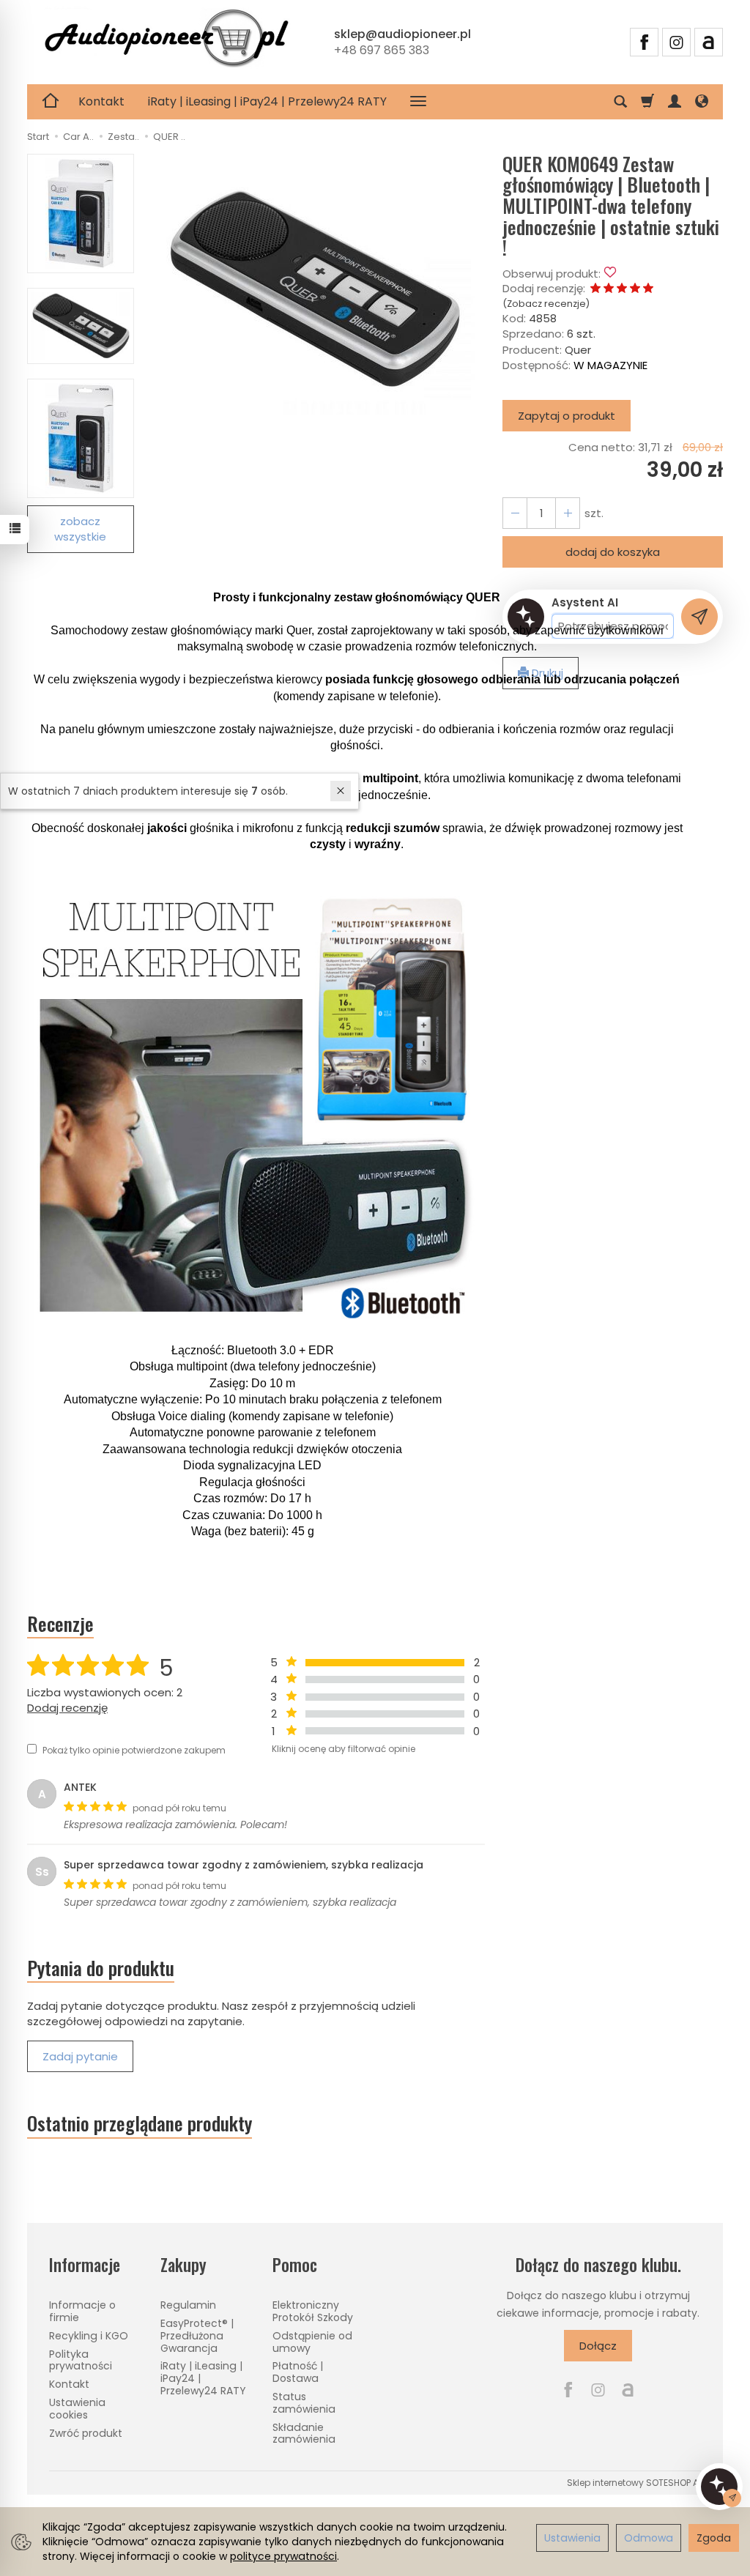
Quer (578, 350)
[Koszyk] (647, 102)
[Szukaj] (620, 102)
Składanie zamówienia (304, 2434)
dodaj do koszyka (613, 552)
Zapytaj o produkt (567, 416)
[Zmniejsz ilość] (568, 513)
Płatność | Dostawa (298, 2372)
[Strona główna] (166, 40)
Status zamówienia (304, 2403)
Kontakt (101, 101)
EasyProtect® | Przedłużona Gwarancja (197, 2336)
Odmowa (649, 2538)
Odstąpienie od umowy (312, 2342)
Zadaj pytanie (80, 2056)
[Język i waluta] (702, 102)
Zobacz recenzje (546, 304)
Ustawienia (572, 2538)
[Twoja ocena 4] (635, 289)
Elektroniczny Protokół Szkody (313, 2311)
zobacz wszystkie (80, 529)
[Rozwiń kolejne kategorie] (418, 102)
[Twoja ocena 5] (648, 289)
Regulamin (188, 2305)
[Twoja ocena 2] (609, 289)
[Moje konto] (675, 102)
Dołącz (598, 2346)
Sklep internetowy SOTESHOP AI (634, 2483)
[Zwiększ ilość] (515, 513)
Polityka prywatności (81, 2360)
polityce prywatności (283, 2556)
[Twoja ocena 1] (595, 289)
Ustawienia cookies (77, 2409)
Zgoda (714, 2538)
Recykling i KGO (89, 2336)
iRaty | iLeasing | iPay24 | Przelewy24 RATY (267, 101)
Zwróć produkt (86, 2433)
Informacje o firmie (82, 2311)
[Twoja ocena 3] (622, 289)
